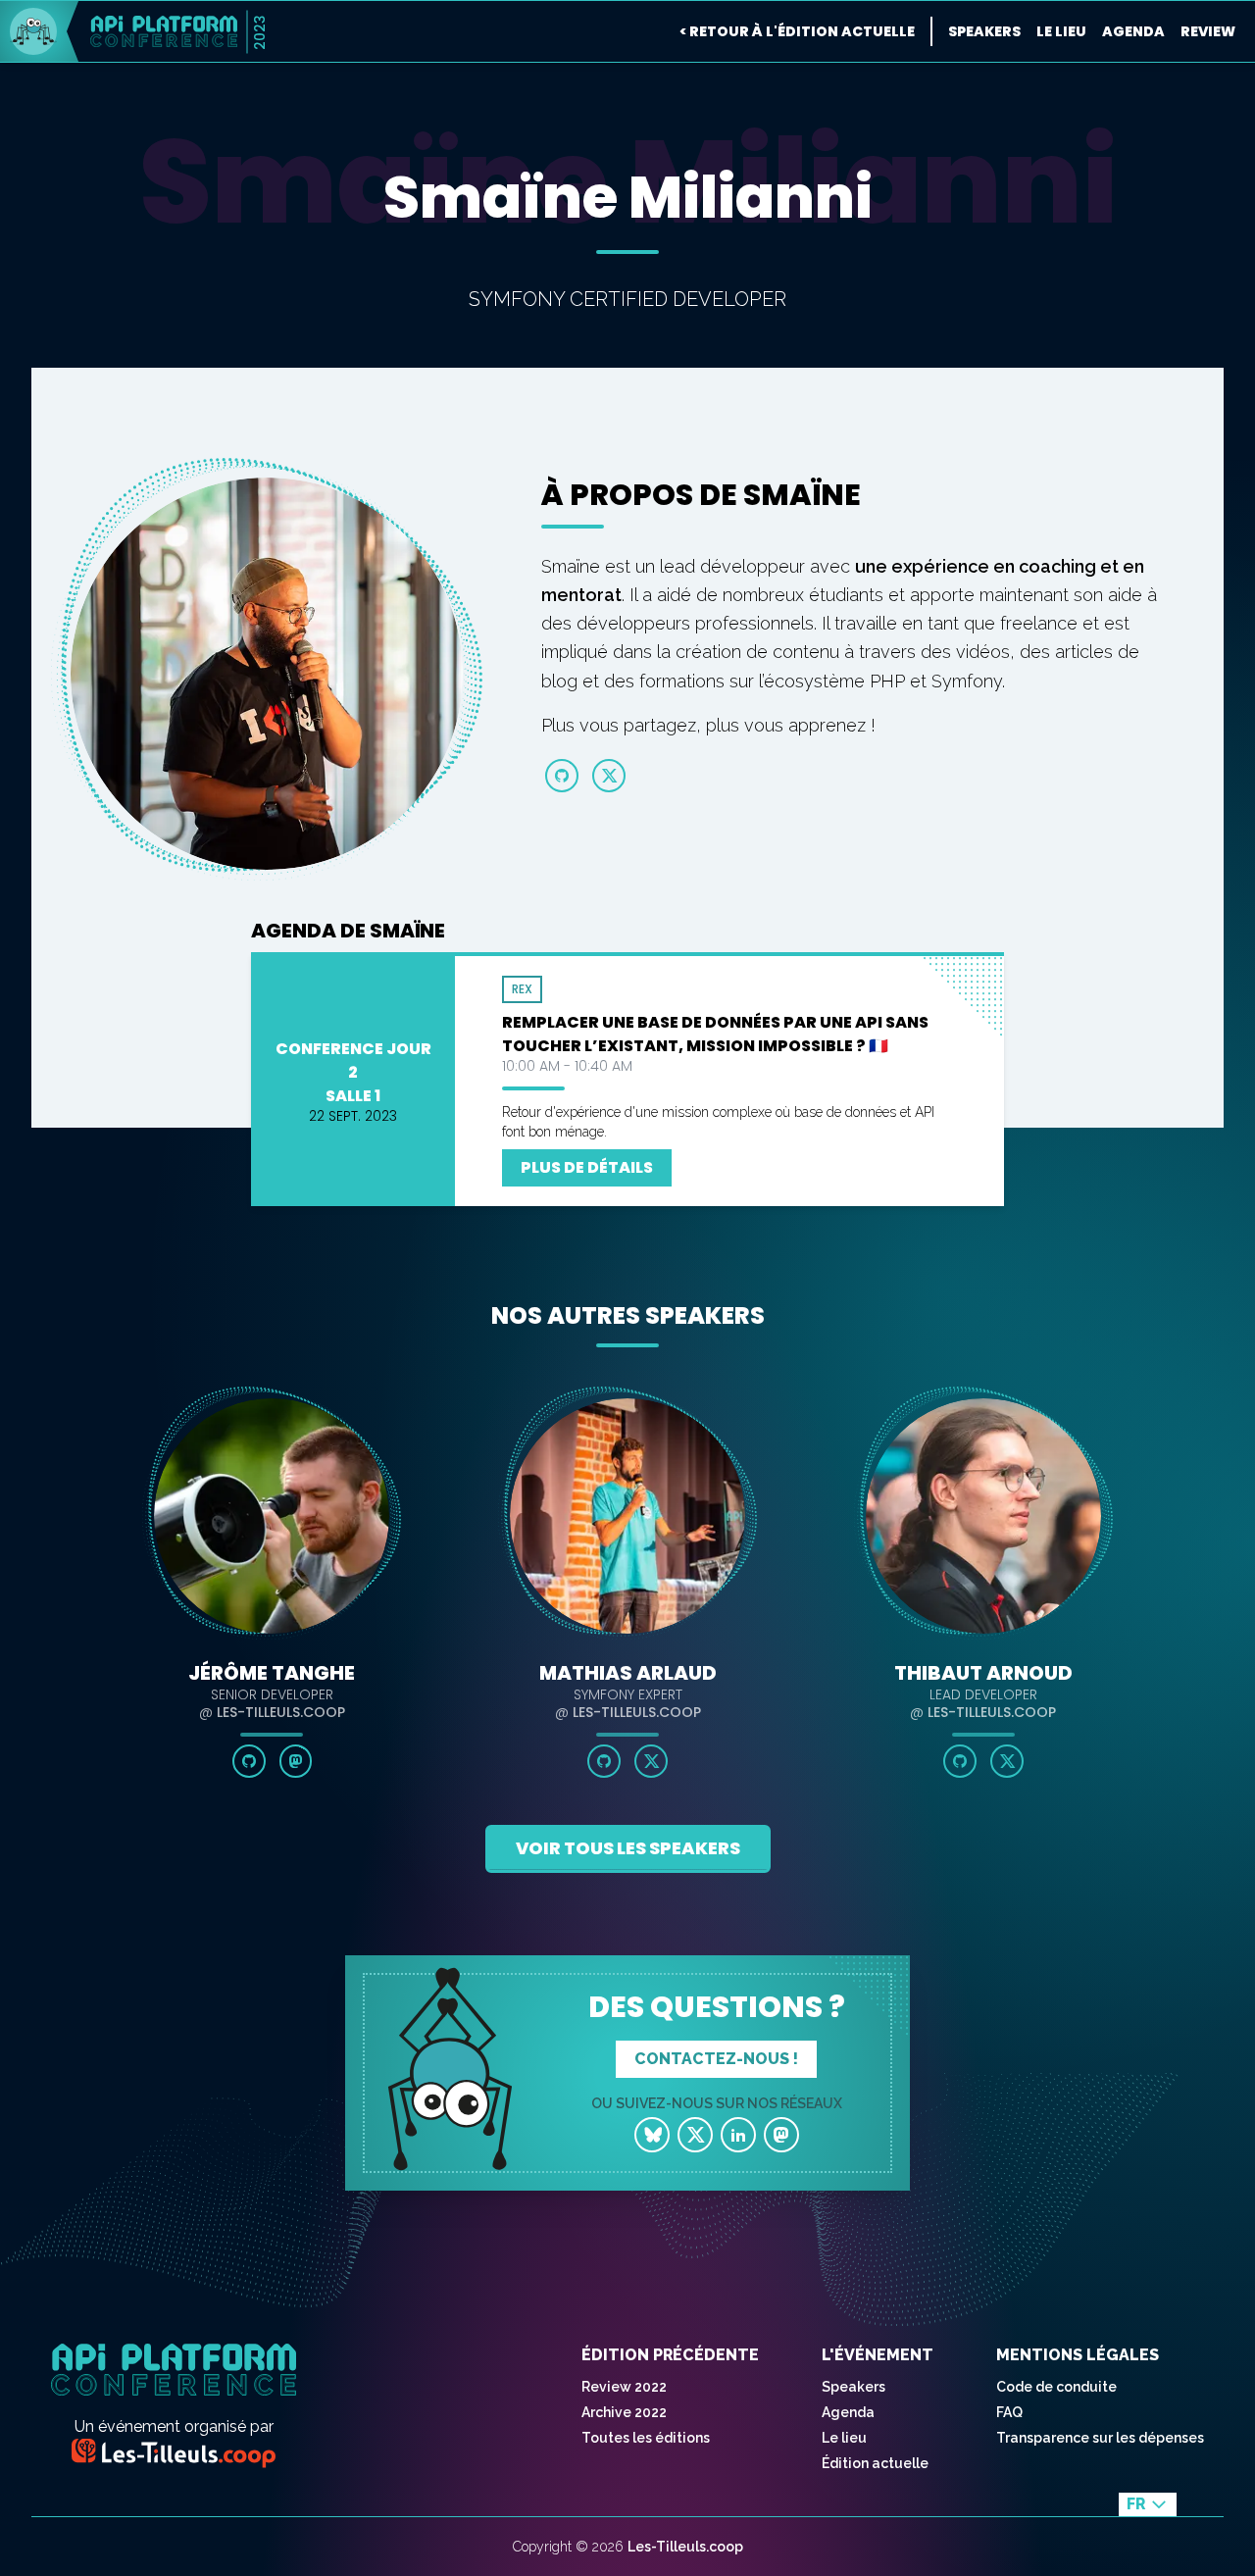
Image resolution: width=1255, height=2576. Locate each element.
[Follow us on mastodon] (781, 2135)
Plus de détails (587, 1167)
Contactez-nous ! (716, 2059)
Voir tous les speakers (628, 1848)
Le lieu (1061, 31)
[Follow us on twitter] (695, 2135)
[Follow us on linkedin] (738, 2135)
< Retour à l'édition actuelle (797, 31)
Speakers (984, 31)
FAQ (1009, 2412)
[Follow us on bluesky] (652, 2135)
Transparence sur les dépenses (1100, 2438)
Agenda (1133, 31)
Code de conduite (1056, 2387)
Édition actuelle (875, 2463)
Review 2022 (624, 2387)
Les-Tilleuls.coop (685, 2547)
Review (1208, 31)
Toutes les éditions (646, 2438)
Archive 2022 (624, 2412)
